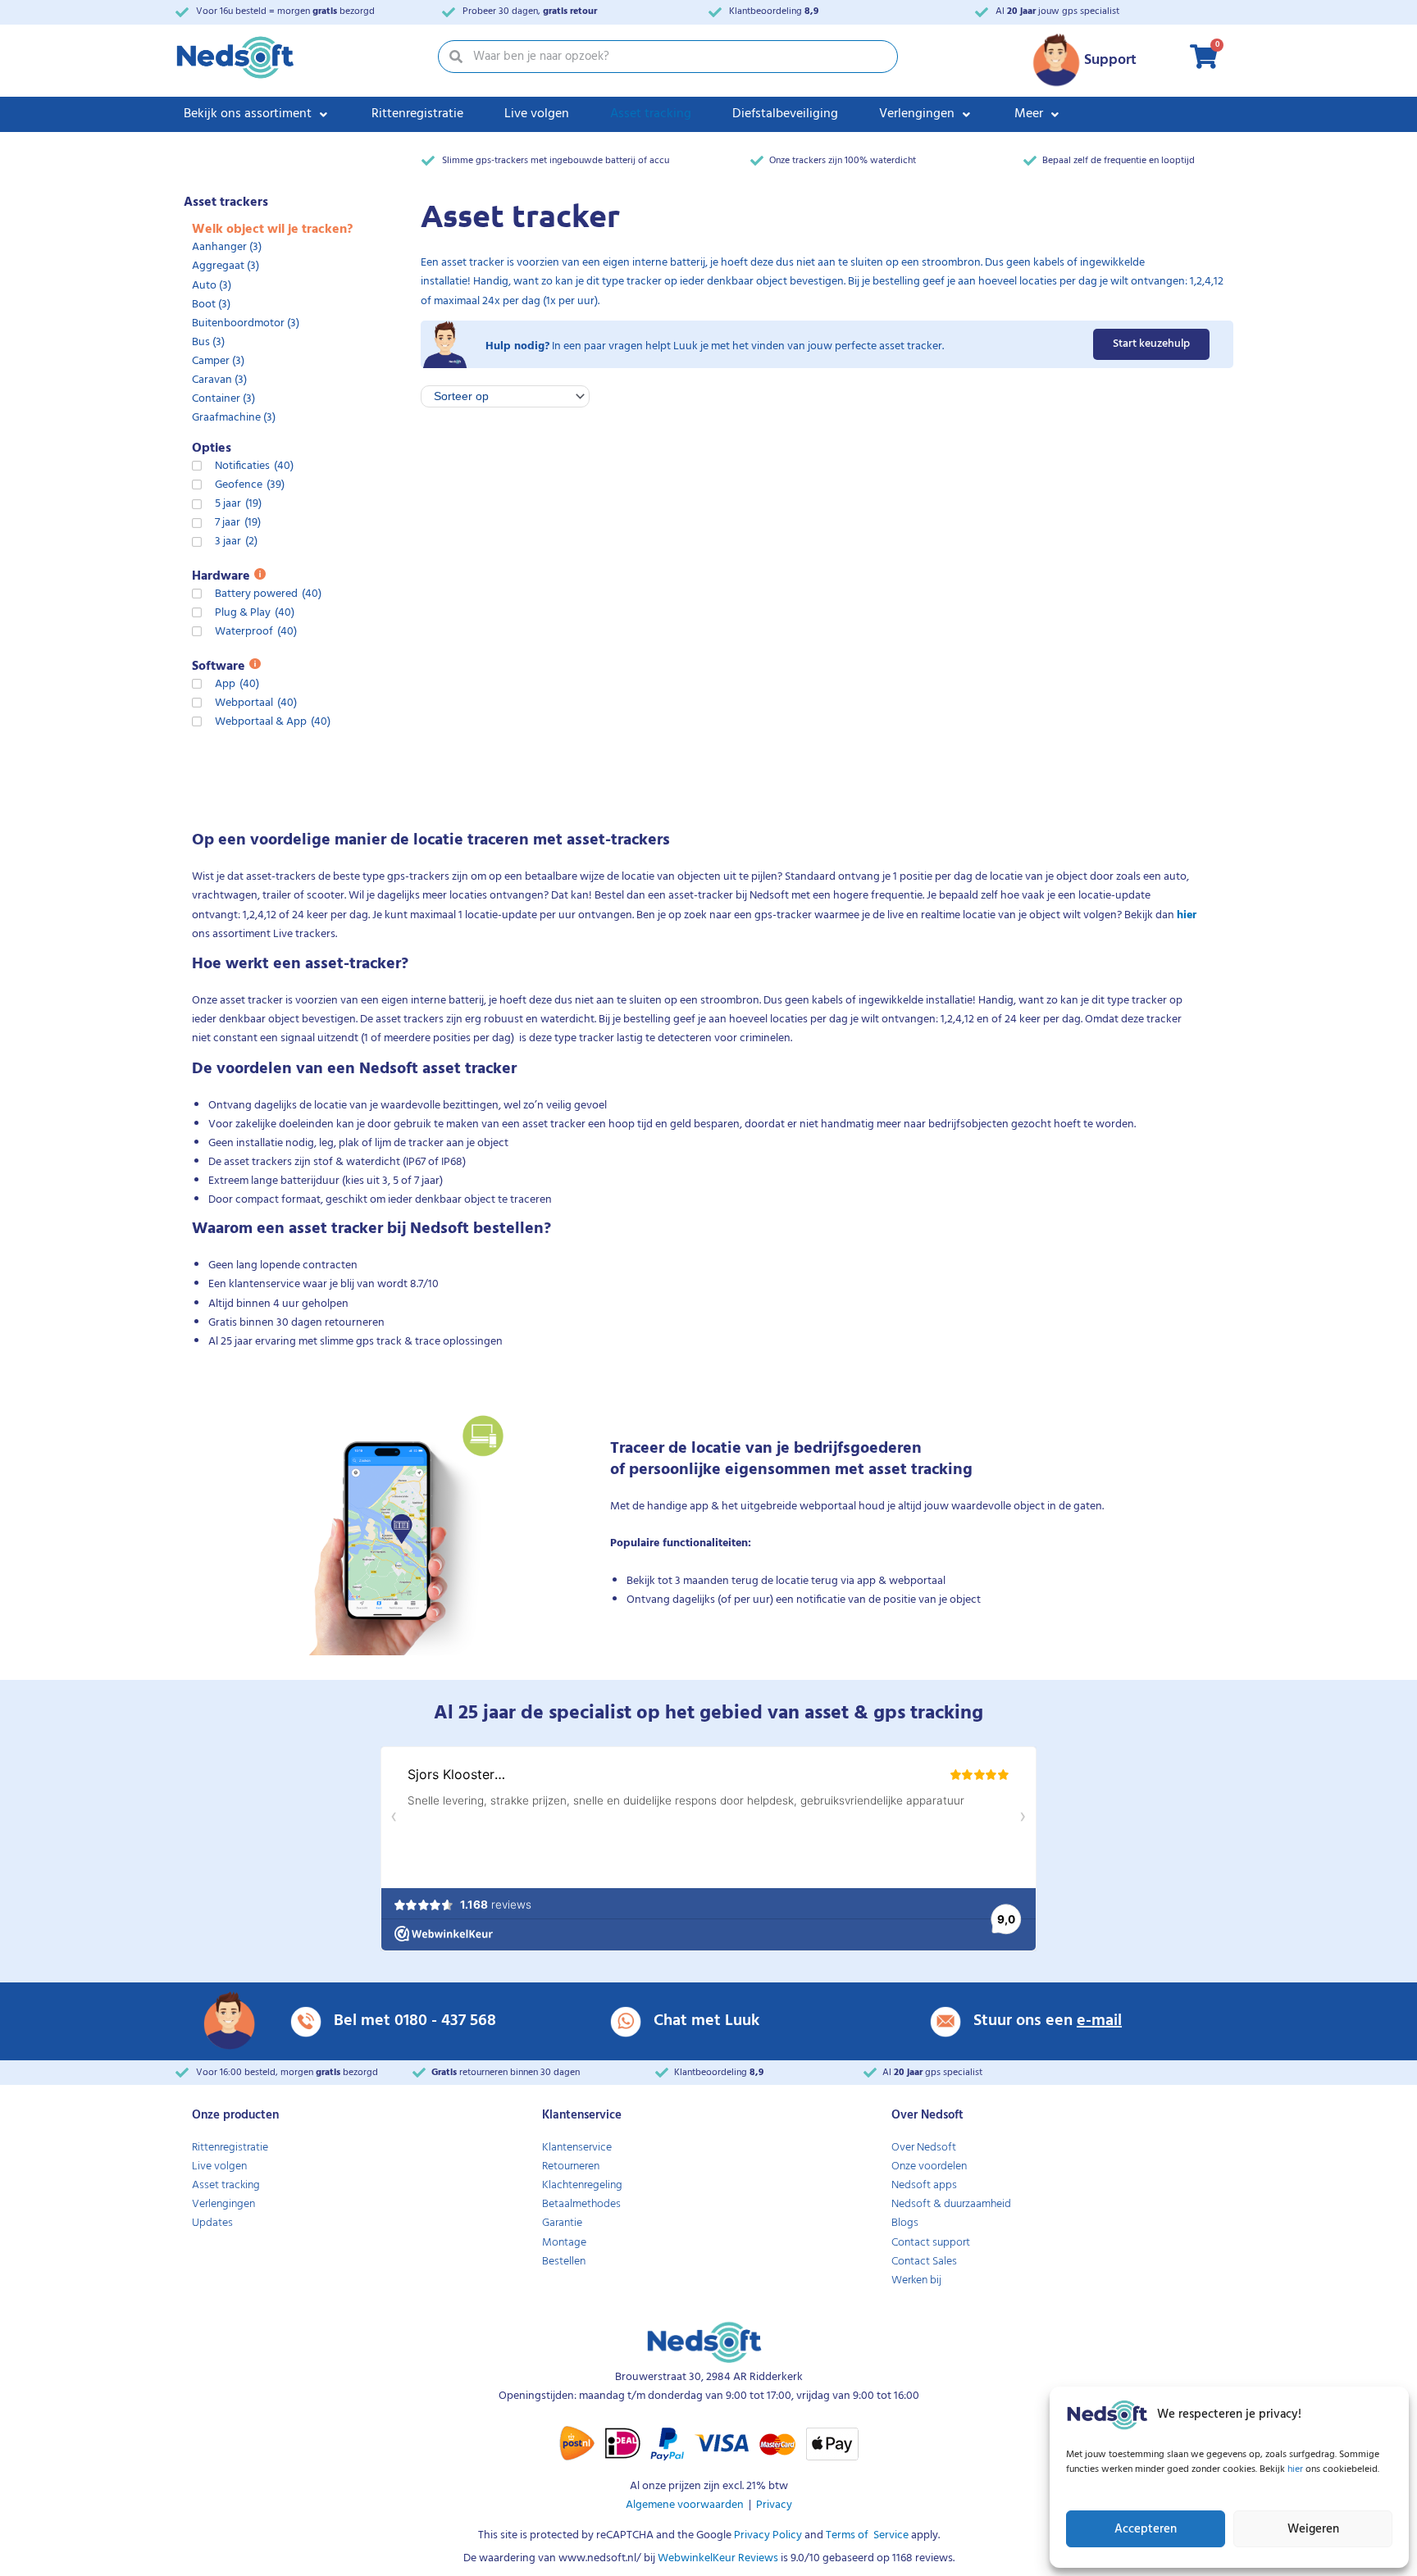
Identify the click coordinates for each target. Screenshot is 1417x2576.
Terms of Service (866, 2535)
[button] (257, 114)
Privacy (774, 2505)
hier (1296, 2469)
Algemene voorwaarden (685, 2505)
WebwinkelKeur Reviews (718, 2558)
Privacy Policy (767, 2535)
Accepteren (1146, 2529)
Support (1110, 60)
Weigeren (1313, 2529)
